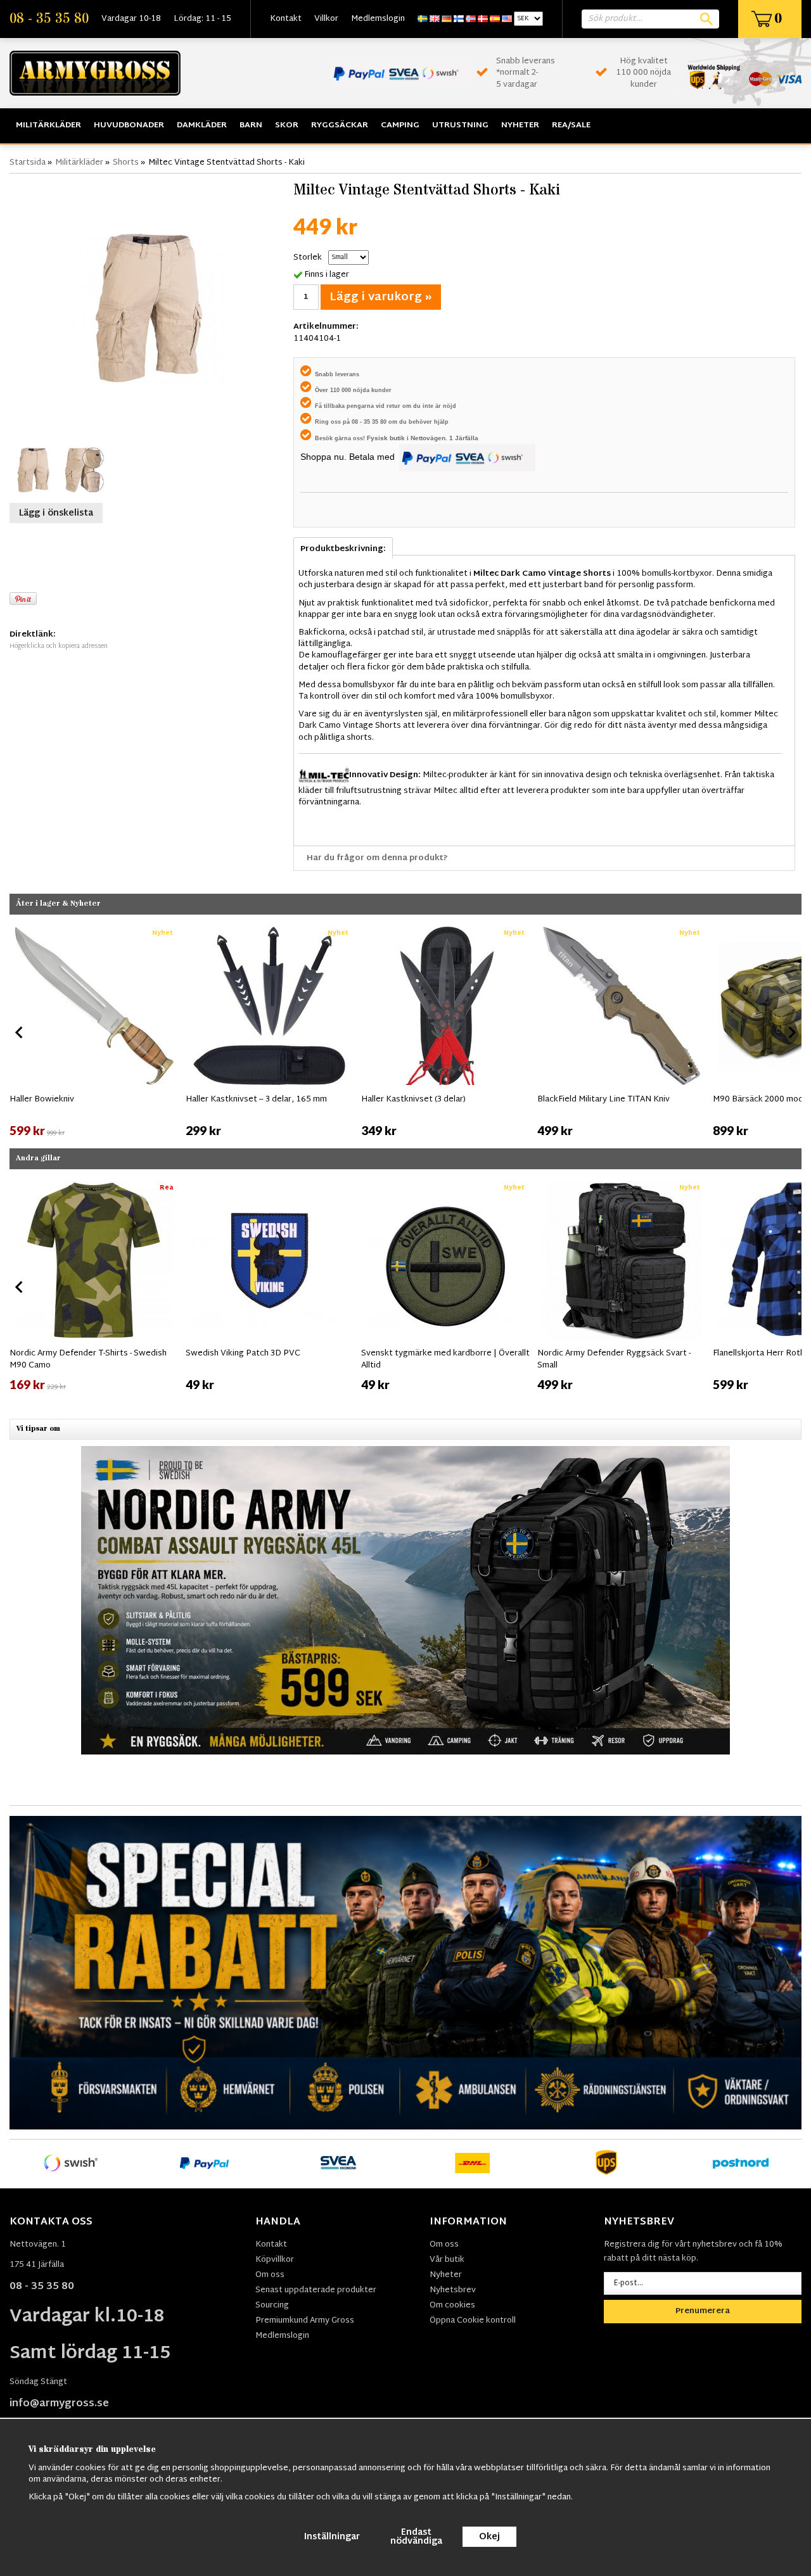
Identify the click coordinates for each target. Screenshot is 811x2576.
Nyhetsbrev (453, 2290)
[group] (94, 1030)
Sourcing (272, 2306)
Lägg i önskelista (56, 513)
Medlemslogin (378, 19)
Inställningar (332, 2537)
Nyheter (520, 125)
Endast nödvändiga (416, 2537)
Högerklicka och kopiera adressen (59, 646)
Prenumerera (703, 2311)
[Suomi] (459, 19)
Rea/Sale (571, 125)
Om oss (270, 2275)
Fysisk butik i (389, 438)
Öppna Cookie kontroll (473, 2321)
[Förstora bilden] (148, 307)
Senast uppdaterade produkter (316, 2290)
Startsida (28, 163)
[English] (435, 19)
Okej (489, 2537)
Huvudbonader (129, 125)
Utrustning (460, 125)
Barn (251, 125)
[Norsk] (471, 19)
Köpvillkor (275, 2260)
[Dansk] (483, 19)
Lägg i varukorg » (381, 297)
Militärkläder (48, 125)
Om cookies (452, 2306)
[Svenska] (423, 19)
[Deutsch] (447, 19)
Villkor (326, 19)
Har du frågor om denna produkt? (377, 858)
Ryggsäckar (340, 125)
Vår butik (447, 2260)
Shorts (126, 163)
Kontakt (286, 19)
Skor (287, 125)
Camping (400, 125)
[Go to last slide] (20, 1032)
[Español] (495, 19)
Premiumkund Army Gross (305, 2321)
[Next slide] (791, 1032)
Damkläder (202, 125)
